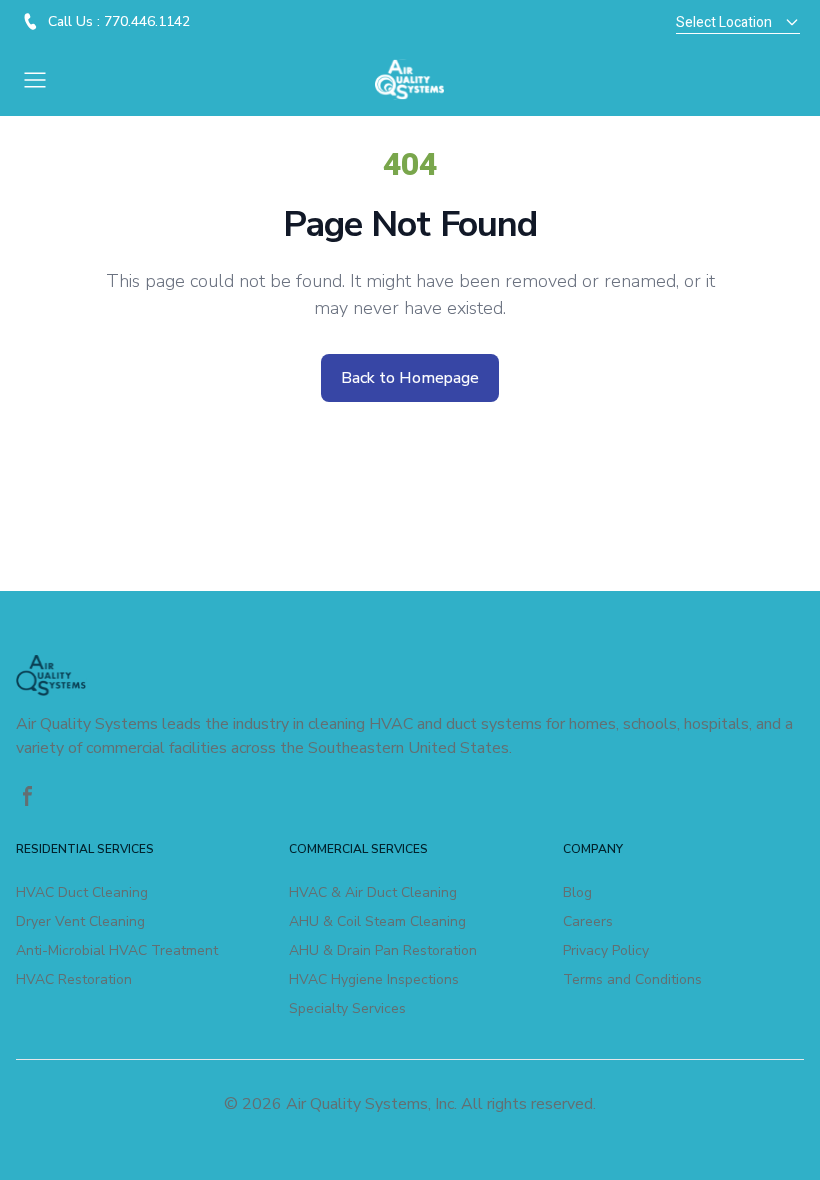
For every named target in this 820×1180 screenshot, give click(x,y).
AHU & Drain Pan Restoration (383, 950)
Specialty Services (347, 1008)
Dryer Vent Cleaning (80, 921)
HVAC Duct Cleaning (82, 892)
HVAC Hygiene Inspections (374, 979)
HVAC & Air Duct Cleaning (373, 892)
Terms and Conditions (632, 979)
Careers (588, 921)
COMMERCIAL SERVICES (358, 849)
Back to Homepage (410, 378)
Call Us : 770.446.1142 (119, 21)
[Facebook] (28, 796)
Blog (577, 892)
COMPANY (593, 849)
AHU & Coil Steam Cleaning (377, 921)
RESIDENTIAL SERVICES (85, 849)
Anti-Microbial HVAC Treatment (117, 950)
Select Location (724, 22)
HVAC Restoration (74, 979)
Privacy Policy (606, 950)
